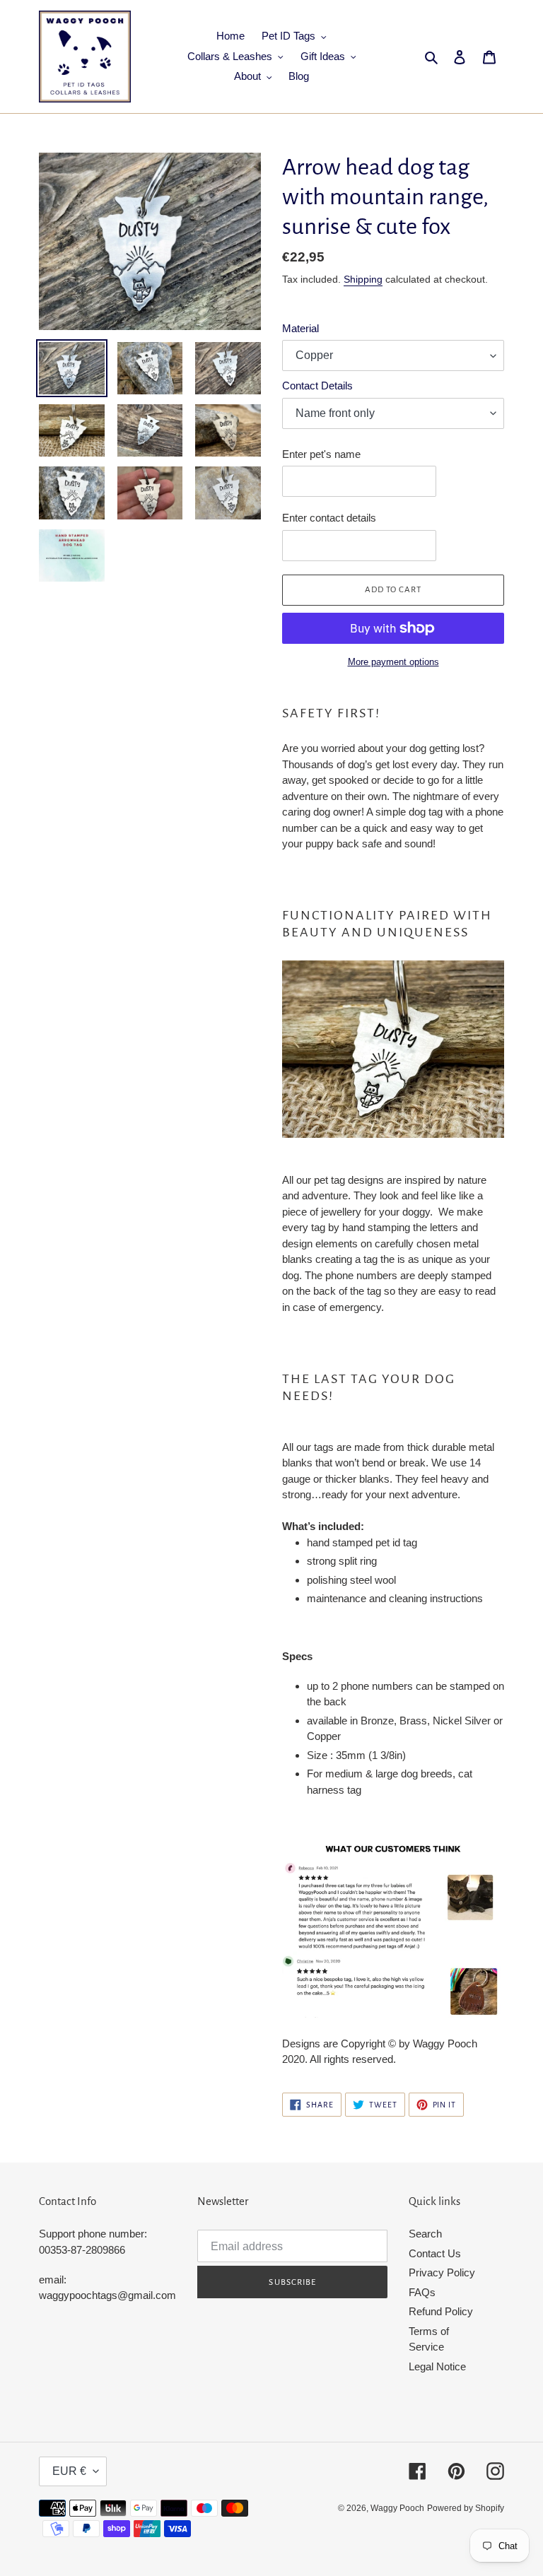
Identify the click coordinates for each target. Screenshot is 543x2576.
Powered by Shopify (466, 2508)
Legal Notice (437, 2366)
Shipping (363, 279)
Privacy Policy (442, 2272)
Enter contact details (329, 518)
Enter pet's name (321, 454)
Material (300, 328)
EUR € (69, 2471)
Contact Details (317, 386)
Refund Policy (441, 2311)
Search (425, 2234)
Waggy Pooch (397, 2508)
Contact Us (435, 2253)
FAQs (422, 2292)
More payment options (393, 662)
